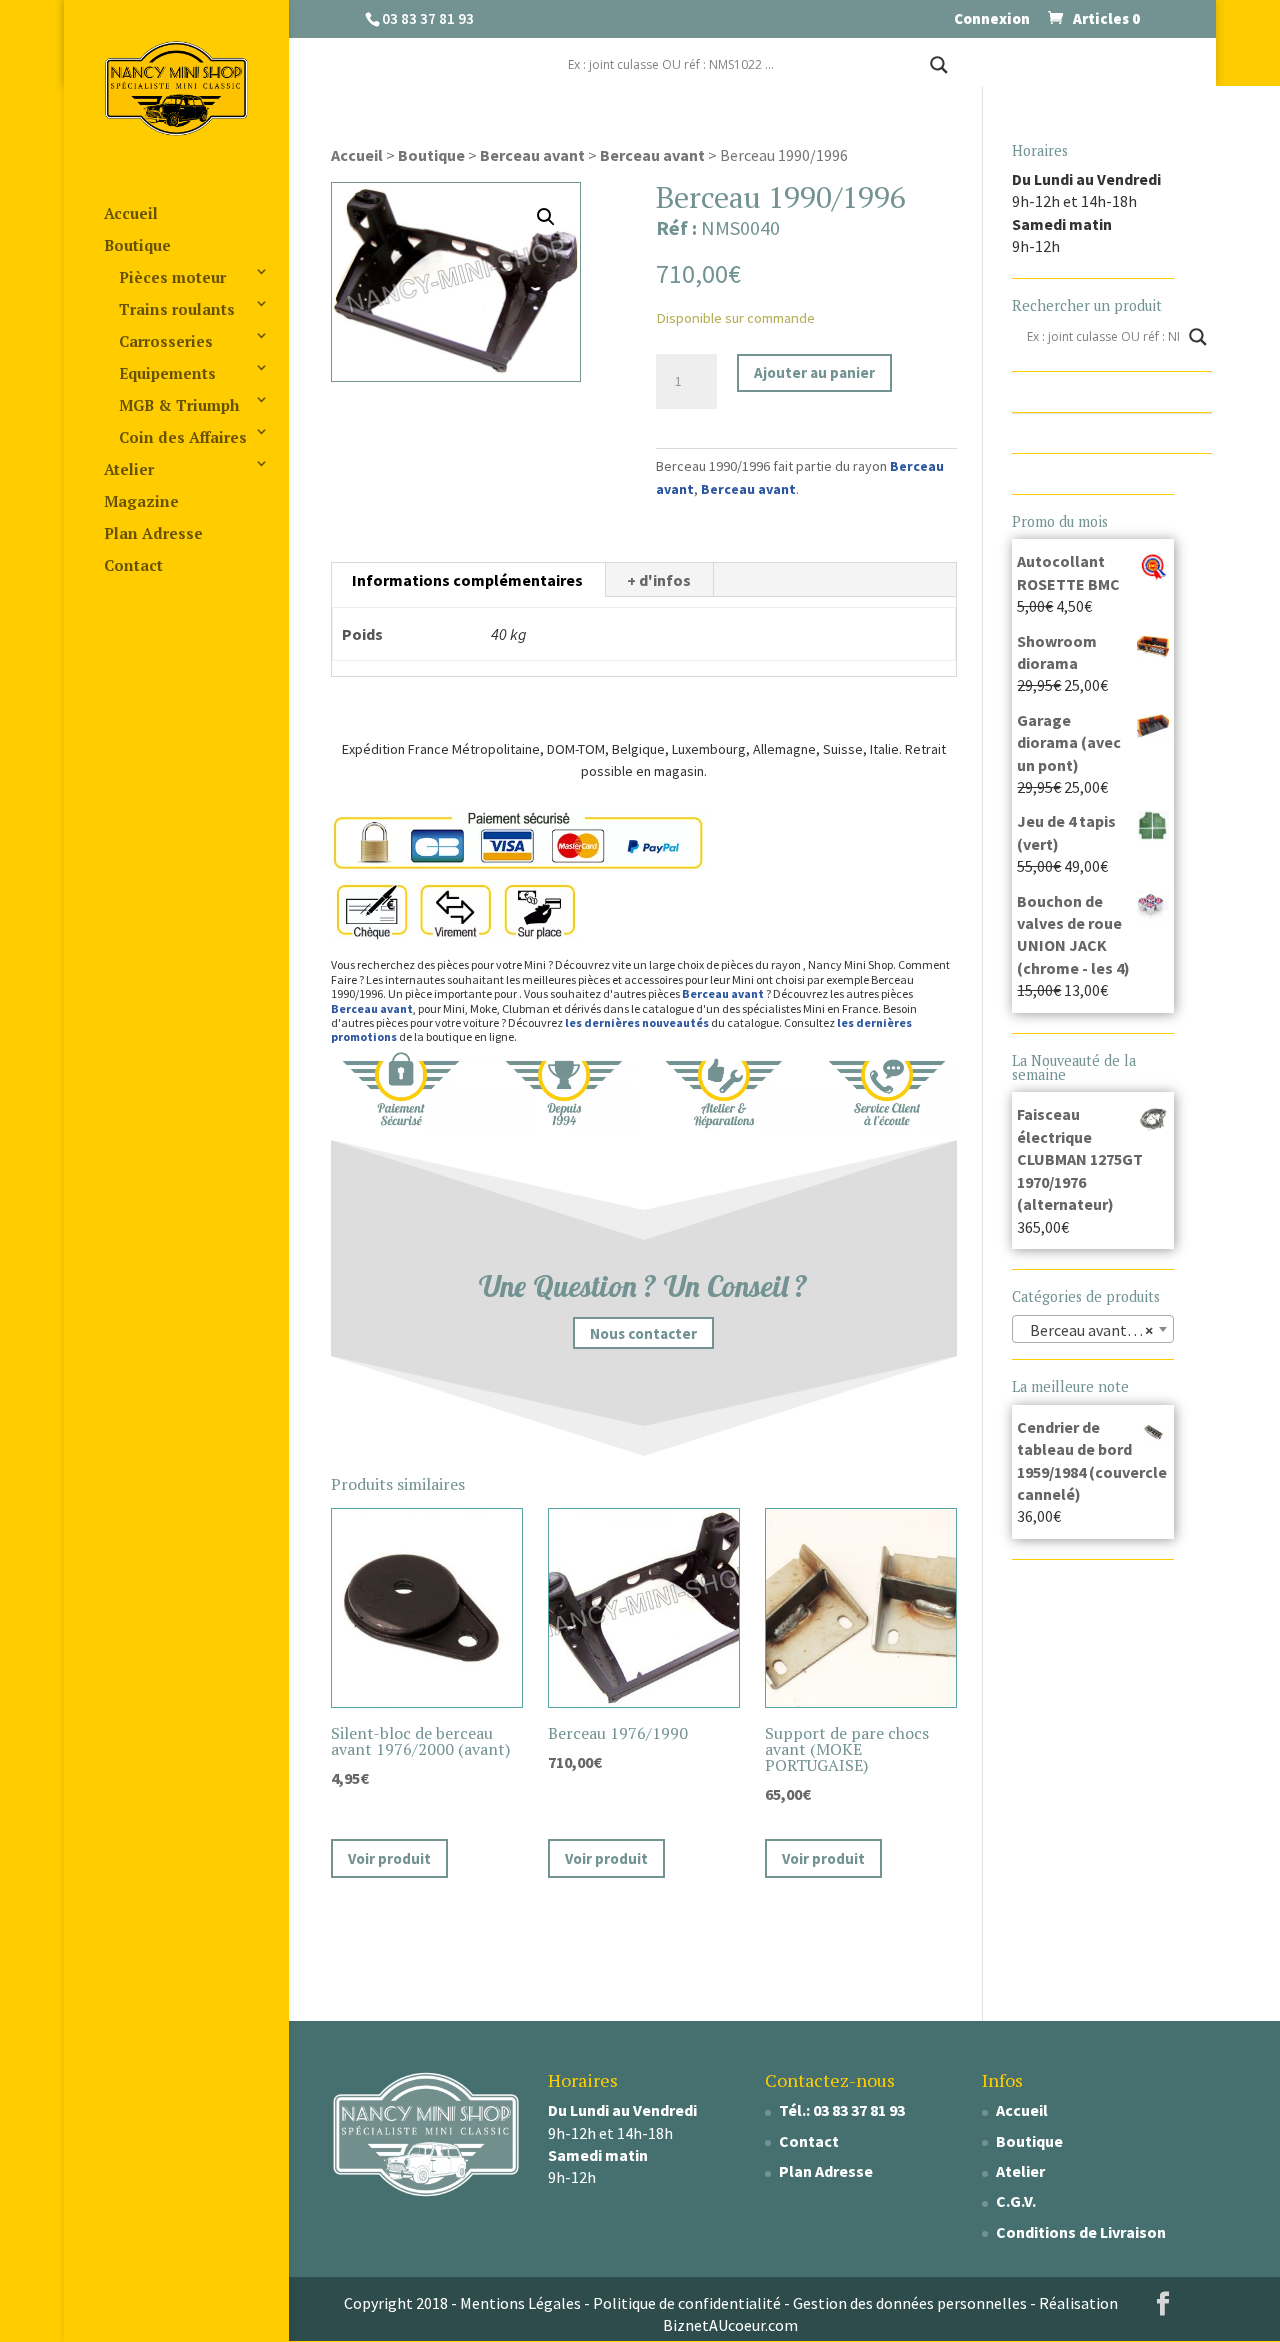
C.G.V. (1016, 2201)
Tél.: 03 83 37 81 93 (842, 2110)
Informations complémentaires (467, 580)
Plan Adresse (153, 533)
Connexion (992, 19)
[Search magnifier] (939, 65)
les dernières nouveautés (637, 1022)
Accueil (131, 213)
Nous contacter (643, 1333)
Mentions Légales (520, 2303)
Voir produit (389, 1858)
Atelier (129, 469)
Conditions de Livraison (1081, 2232)
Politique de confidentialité (687, 2303)
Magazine (141, 501)
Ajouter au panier (814, 372)
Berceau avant (532, 155)
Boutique (137, 245)
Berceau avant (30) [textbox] (1090, 1330)
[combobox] (1093, 1329)
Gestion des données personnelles (910, 2303)
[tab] (468, 580)
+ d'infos (659, 580)
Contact (133, 565)
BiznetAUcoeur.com (730, 2325)
